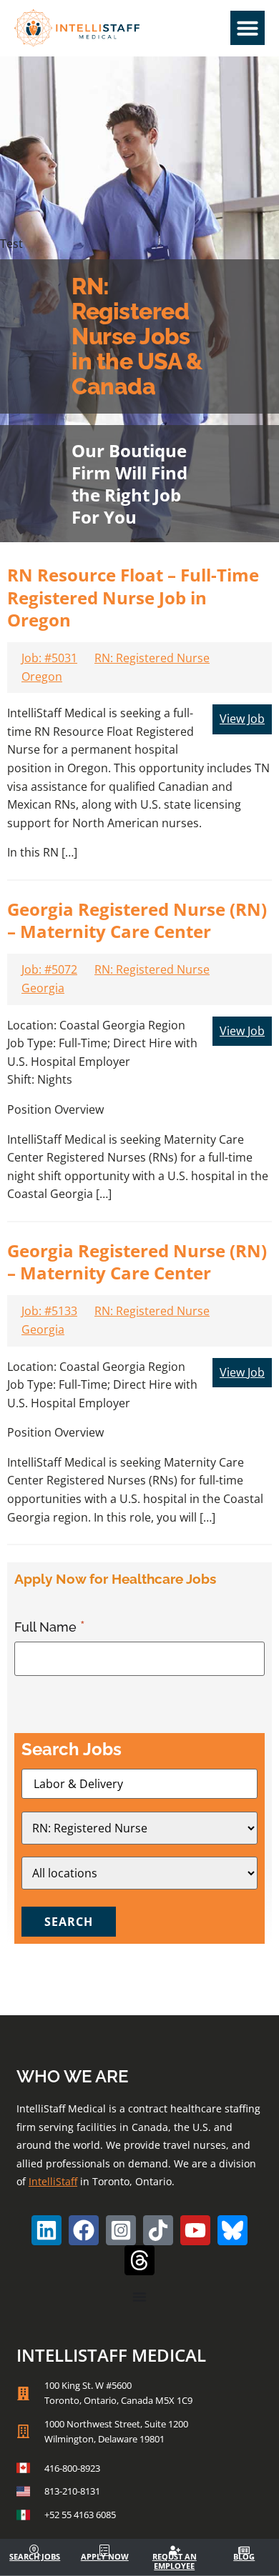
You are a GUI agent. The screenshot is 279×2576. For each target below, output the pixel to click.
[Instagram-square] (121, 2230)
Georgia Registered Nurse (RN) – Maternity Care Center (137, 920)
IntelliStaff (53, 2181)
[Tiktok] (158, 2230)
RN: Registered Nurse (152, 658)
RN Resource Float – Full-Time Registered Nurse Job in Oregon (133, 597)
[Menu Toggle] (139, 2297)
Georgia (43, 988)
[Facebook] (84, 2230)
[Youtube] (195, 2230)
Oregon (42, 677)
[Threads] (139, 2260)
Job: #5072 (49, 969)
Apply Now (105, 2556)
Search (69, 1922)
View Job (242, 719)
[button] (248, 28)
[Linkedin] (46, 2230)
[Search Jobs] (35, 2550)
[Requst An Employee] (175, 2550)
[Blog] (244, 2550)
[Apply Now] (104, 2550)
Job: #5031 (49, 658)
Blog (244, 2556)
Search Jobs (35, 2556)
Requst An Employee (175, 2561)
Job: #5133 (49, 1311)
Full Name (47, 1627)
